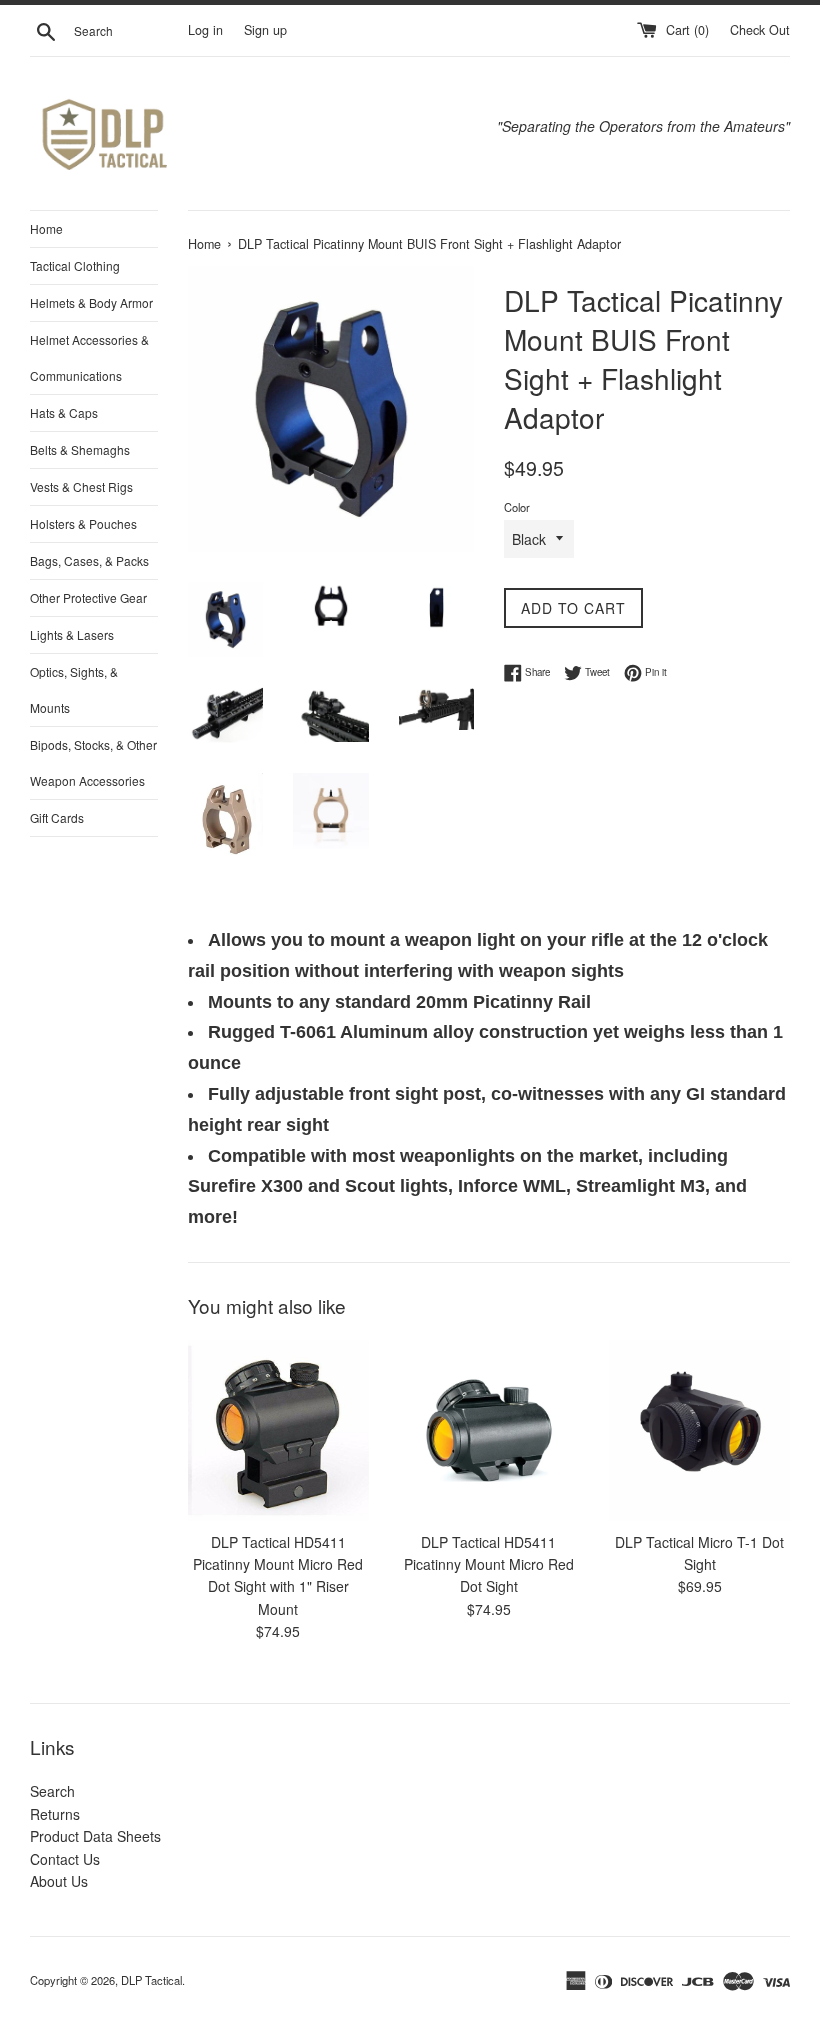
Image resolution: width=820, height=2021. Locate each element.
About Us (59, 1881)
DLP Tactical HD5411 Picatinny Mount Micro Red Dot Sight (489, 1564)
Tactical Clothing (75, 265)
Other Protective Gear (88, 597)
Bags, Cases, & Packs (89, 560)
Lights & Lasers (72, 634)
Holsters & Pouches (83, 523)
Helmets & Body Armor (91, 302)
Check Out (760, 30)
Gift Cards (57, 817)
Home (46, 228)
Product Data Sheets (95, 1836)
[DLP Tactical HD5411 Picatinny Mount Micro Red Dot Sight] (489, 1430)
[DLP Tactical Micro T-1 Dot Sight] (699, 1430)
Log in (205, 30)
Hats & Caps (64, 412)
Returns (55, 1814)
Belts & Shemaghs (80, 449)
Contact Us (65, 1859)
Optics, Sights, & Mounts (74, 689)
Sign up (265, 30)
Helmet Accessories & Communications (89, 357)
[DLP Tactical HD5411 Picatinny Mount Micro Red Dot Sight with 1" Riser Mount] (278, 1430)
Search (52, 1791)
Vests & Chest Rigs (81, 486)
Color (517, 507)
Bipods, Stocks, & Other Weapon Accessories (93, 762)
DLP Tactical (151, 1980)
